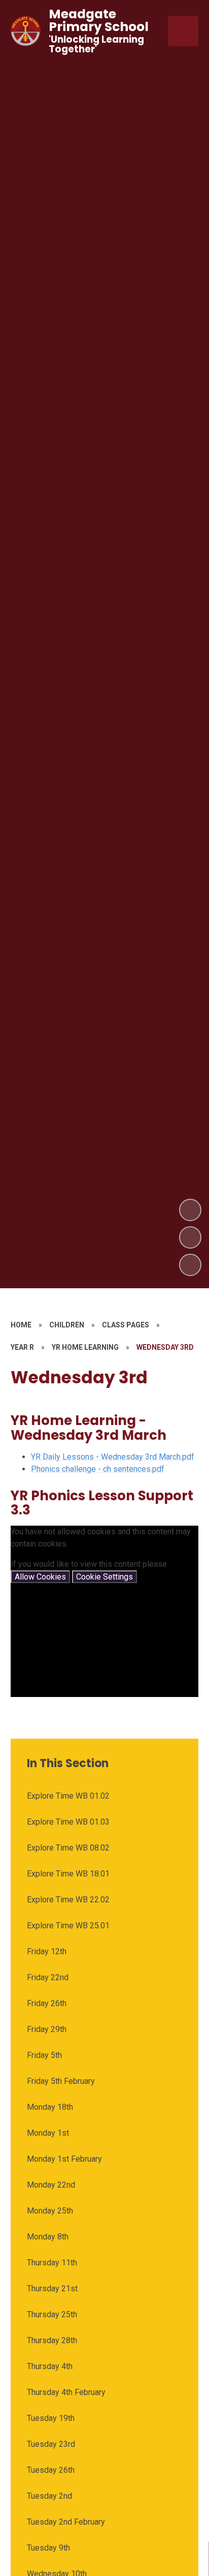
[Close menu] (183, 31)
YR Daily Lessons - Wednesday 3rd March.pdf (113, 1457)
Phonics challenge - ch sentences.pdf (98, 1469)
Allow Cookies (40, 1577)
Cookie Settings (104, 1577)
